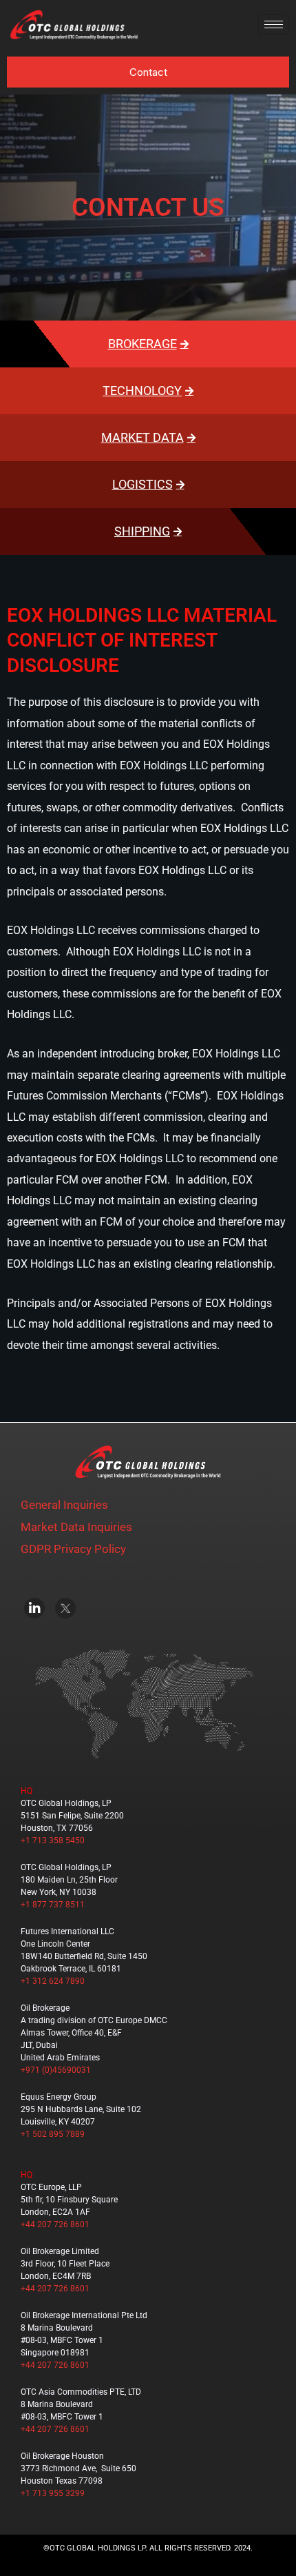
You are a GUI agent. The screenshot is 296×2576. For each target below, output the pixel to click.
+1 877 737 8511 (53, 1905)
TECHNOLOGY (142, 391)
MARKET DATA (142, 437)
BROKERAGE (142, 344)
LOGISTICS (142, 484)
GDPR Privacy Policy (73, 1549)
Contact (148, 72)
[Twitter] (65, 1608)
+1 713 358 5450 (53, 1840)
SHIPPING (142, 531)
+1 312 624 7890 (53, 1981)
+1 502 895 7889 (53, 2134)
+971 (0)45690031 (56, 2070)
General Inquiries (64, 1505)
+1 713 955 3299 (53, 2493)
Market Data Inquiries (76, 1527)
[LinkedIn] (34, 1608)
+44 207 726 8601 (55, 2224)
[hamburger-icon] (274, 24)
